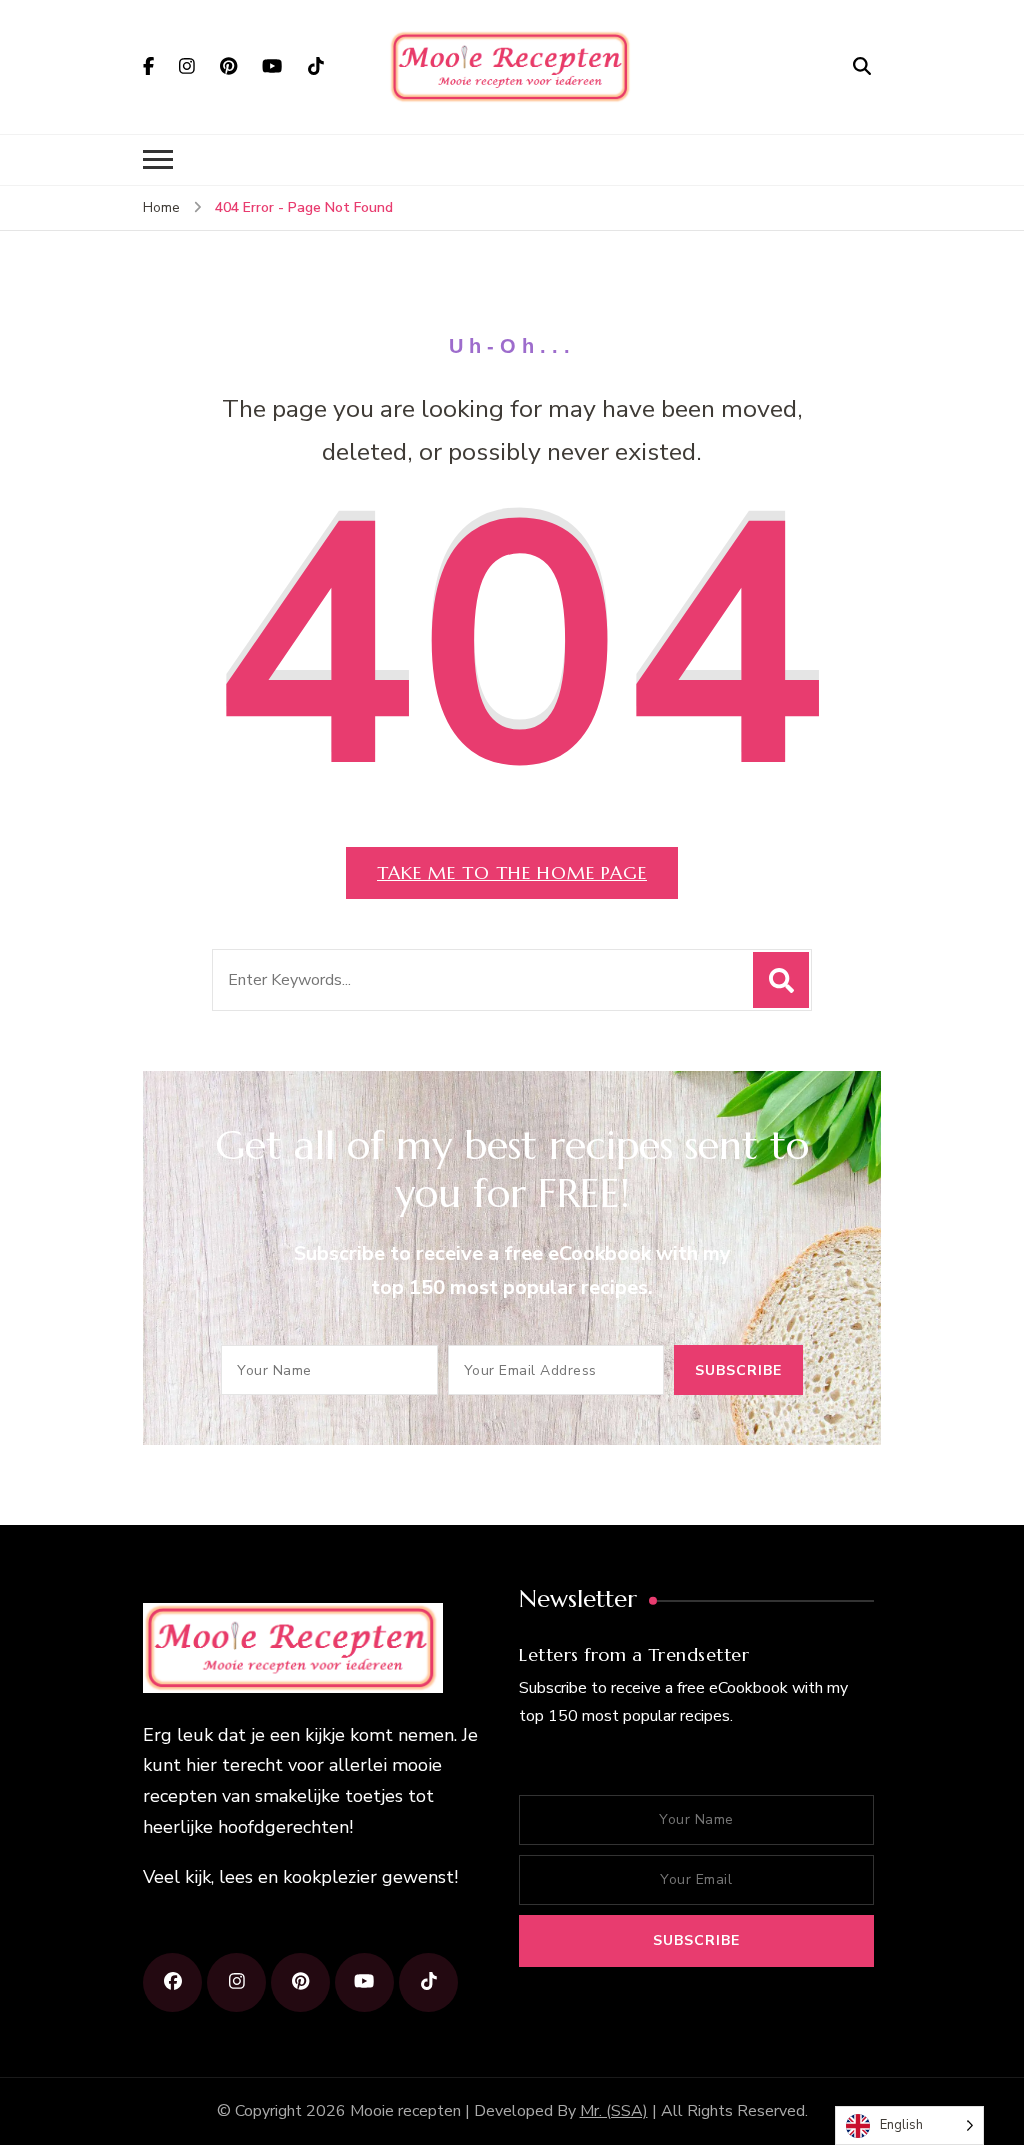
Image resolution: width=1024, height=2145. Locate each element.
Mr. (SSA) (614, 2111)
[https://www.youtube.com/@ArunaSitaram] (364, 1982)
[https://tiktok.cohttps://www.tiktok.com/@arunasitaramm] (428, 1982)
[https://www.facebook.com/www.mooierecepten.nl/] (172, 1982)
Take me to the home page (512, 872)
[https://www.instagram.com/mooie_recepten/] (236, 1982)
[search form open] (862, 66)
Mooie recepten (405, 2111)
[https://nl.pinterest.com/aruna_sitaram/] (300, 1982)
